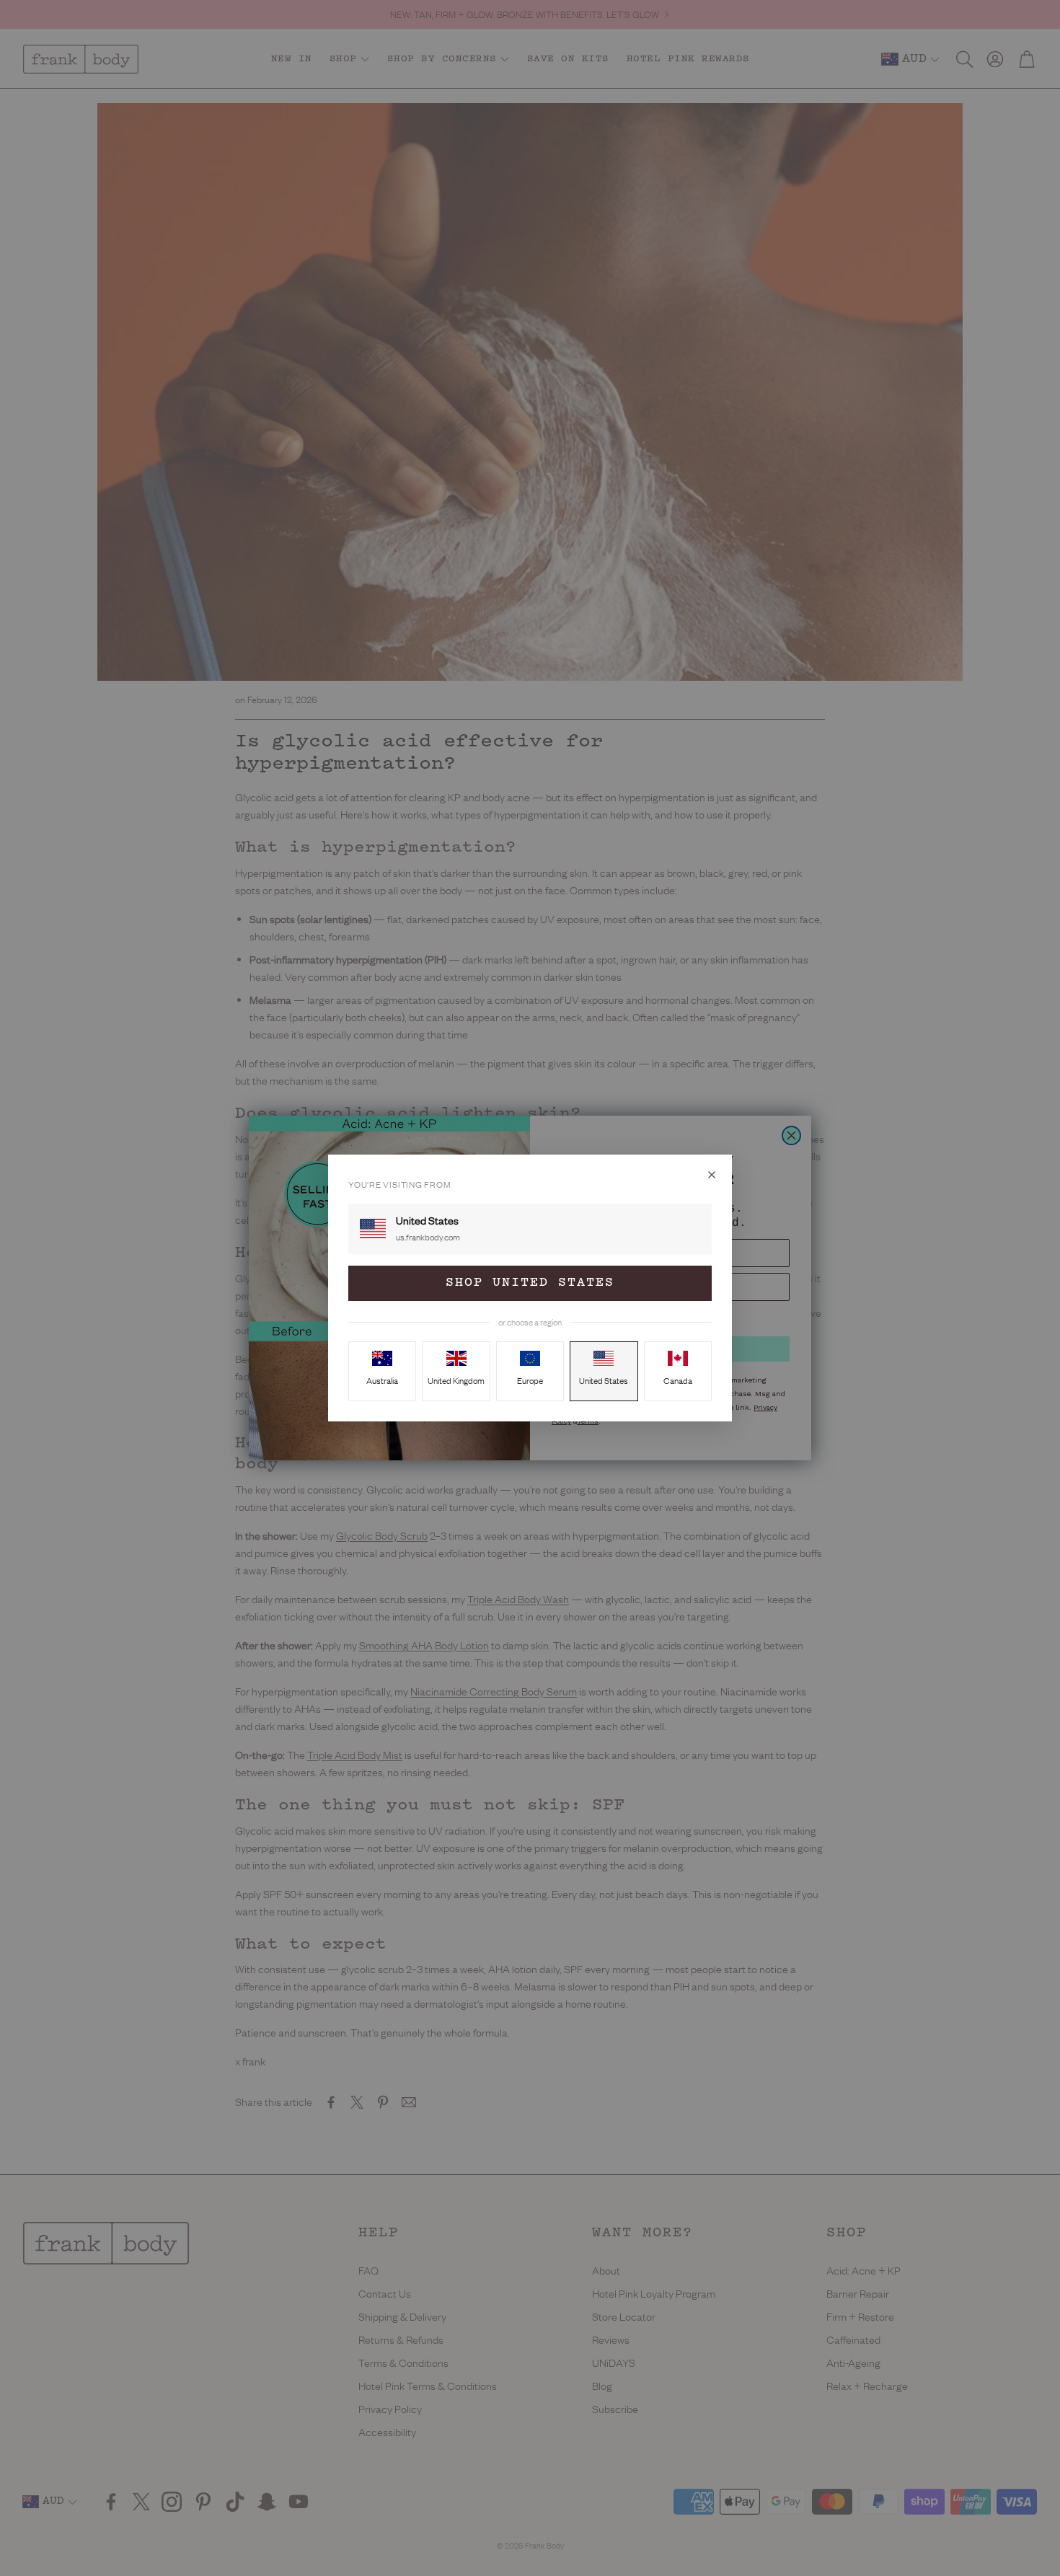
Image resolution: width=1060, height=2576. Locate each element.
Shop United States (530, 1283)
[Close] (712, 1175)
